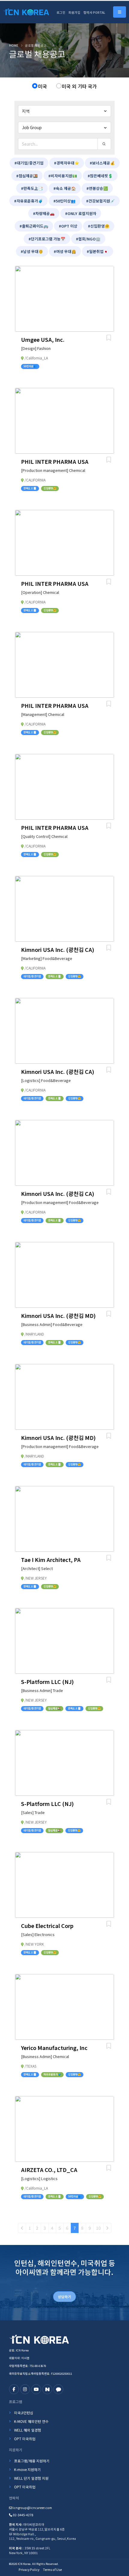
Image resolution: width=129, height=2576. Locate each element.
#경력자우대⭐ (67, 163)
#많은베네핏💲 (100, 176)
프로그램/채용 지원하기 (32, 2461)
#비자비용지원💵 (63, 176)
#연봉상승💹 (97, 188)
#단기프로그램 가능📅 (47, 239)
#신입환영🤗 (99, 226)
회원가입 (74, 12)
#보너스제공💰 (102, 163)
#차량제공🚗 (44, 213)
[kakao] (58, 2389)
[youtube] (36, 2389)
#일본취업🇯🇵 (97, 251)
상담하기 (64, 2297)
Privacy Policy (29, 2570)
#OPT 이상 (68, 226)
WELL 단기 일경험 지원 (31, 2478)
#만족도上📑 (32, 188)
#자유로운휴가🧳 (28, 201)
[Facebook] (14, 2389)
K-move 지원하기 (27, 2469)
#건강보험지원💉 (100, 201)
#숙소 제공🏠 (65, 188)
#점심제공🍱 (27, 176)
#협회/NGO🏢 (88, 239)
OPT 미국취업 (25, 2439)
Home (14, 45)
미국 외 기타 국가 (79, 86)
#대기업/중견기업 (29, 163)
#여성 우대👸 (65, 251)
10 (98, 2228)
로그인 (61, 12)
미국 (43, 86)
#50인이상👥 (64, 201)
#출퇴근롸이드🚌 (34, 226)
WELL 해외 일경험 (28, 2430)
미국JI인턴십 (24, 2413)
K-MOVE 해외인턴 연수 (31, 2421)
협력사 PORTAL (94, 12)
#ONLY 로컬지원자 (81, 213)
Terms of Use (52, 2570)
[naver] (47, 2389)
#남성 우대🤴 (32, 251)
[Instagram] (25, 2389)
